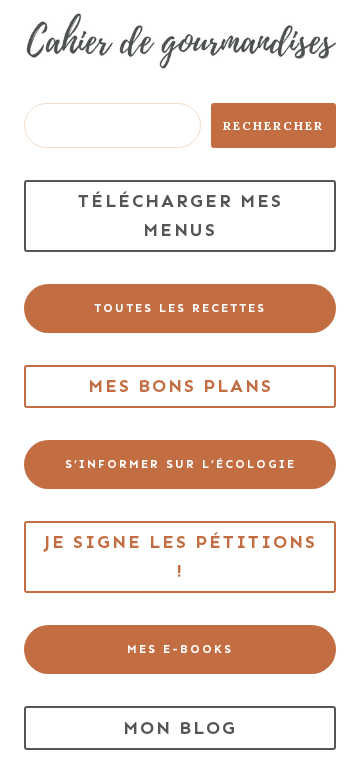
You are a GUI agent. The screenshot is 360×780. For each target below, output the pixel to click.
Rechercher (273, 125)
